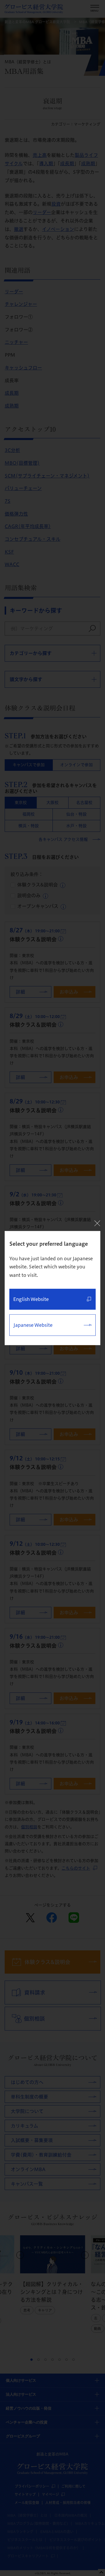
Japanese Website (33, 1325)
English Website (31, 1299)
